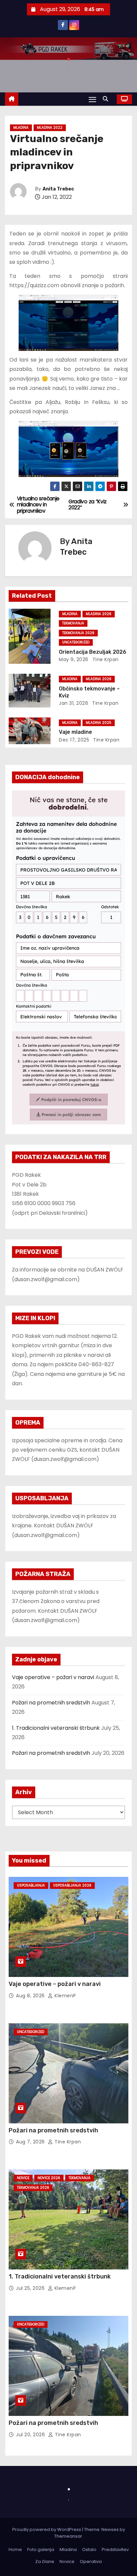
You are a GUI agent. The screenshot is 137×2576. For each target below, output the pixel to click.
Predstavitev (115, 2549)
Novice (23, 2178)
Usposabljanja (31, 1885)
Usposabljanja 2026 (72, 1885)
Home (15, 2549)
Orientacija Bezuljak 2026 (93, 652)
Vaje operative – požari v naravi (53, 1677)
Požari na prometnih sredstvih (51, 1703)
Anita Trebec (58, 189)
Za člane (45, 2561)
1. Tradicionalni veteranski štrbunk (56, 1728)
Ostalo (89, 2549)
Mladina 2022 (50, 128)
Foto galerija (41, 2549)
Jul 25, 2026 (31, 2288)
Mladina (21, 128)
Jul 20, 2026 (31, 2435)
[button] (107, 99)
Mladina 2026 (99, 614)
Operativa (91, 2561)
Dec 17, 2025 (74, 740)
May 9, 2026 (74, 659)
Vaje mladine (75, 732)
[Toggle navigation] (92, 99)
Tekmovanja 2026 (78, 633)
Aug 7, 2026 (31, 2142)
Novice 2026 (49, 2178)
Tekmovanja (73, 623)
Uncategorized (76, 642)
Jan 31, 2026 (73, 703)
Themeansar (68, 2536)
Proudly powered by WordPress (47, 2529)
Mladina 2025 (99, 723)
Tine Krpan (105, 659)
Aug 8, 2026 (31, 1996)
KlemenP (65, 1996)
